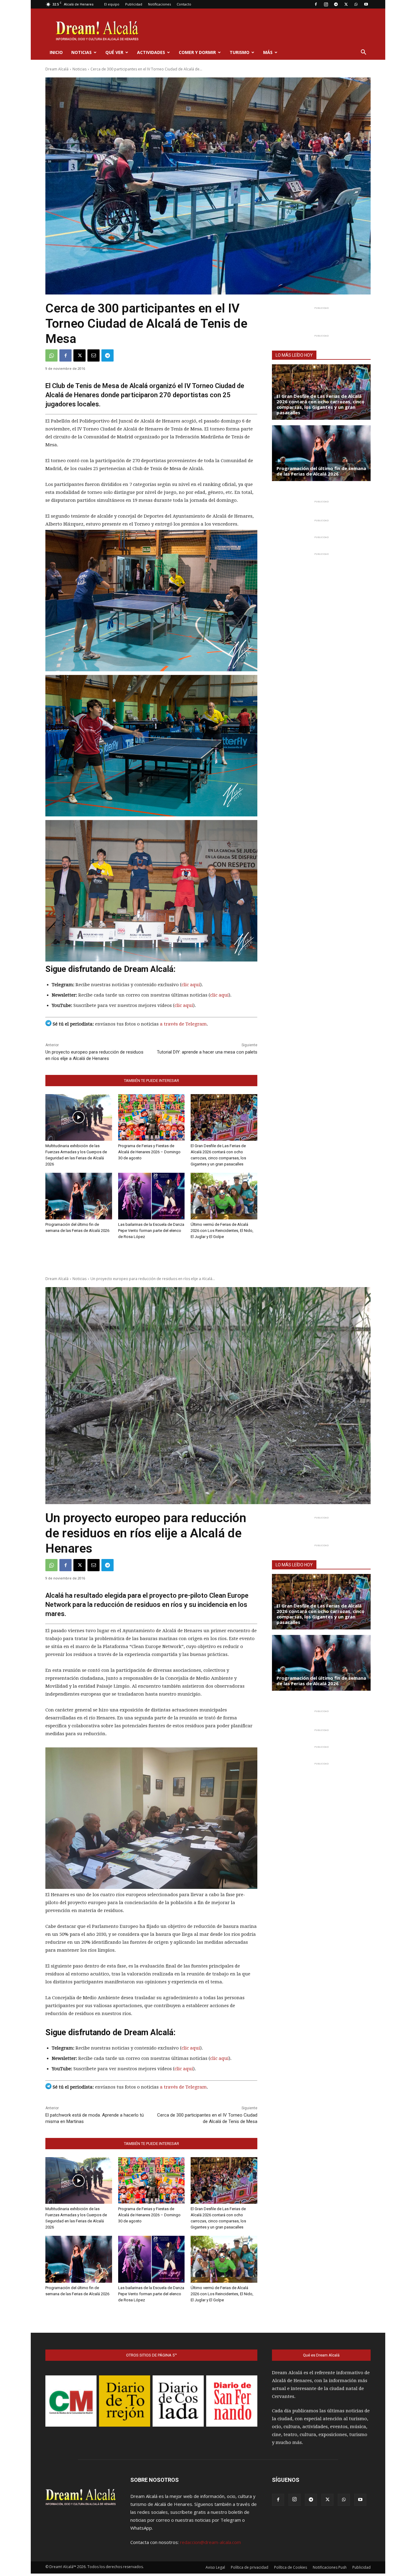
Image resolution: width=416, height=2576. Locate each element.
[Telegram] (336, 4)
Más (268, 52)
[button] (363, 53)
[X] (346, 4)
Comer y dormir (197, 52)
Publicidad (134, 4)
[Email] (93, 355)
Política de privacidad (250, 2567)
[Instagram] (326, 4)
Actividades (151, 52)
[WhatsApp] (356, 4)
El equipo (112, 4)
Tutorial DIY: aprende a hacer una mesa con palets (207, 1052)
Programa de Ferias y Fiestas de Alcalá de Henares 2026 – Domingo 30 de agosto (149, 1152)
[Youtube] (366, 4)
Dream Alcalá (57, 69)
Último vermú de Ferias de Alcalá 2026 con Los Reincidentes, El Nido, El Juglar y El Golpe (222, 1231)
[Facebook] (316, 4)
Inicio (56, 52)
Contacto (184, 4)
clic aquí (191, 985)
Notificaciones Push (330, 2567)
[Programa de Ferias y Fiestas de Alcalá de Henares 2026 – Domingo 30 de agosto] (152, 1117)
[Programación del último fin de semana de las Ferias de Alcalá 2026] (79, 1196)
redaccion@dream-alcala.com (210, 2542)
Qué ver (114, 52)
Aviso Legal (215, 2567)
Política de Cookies (291, 2567)
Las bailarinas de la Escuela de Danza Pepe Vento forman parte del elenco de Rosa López (151, 1231)
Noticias (81, 52)
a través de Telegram (183, 1024)
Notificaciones (159, 4)
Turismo (240, 52)
